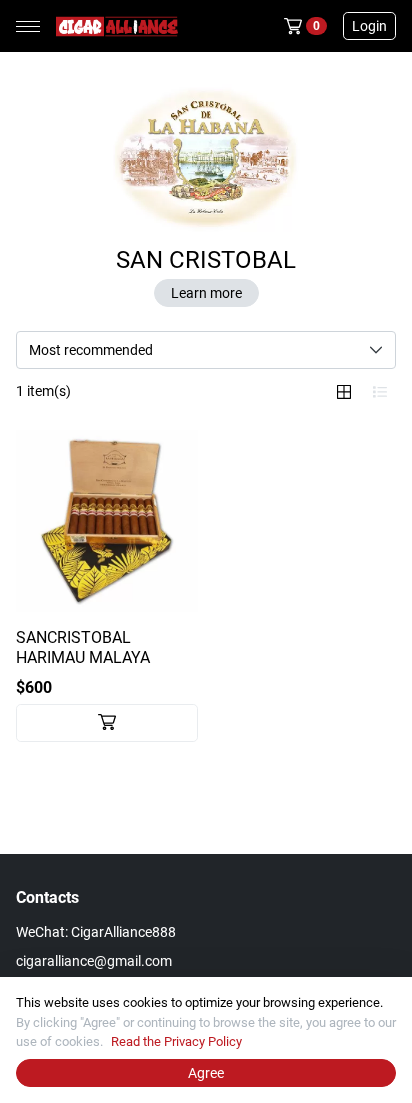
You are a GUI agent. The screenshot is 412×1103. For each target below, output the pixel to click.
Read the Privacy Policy (176, 1041)
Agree (206, 1073)
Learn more (206, 293)
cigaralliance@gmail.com (94, 961)
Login (369, 26)
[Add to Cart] (107, 723)
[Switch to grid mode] (344, 392)
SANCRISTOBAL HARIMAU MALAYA (83, 647)
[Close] (396, 993)
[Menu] (28, 26)
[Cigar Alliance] (113, 26)
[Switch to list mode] (380, 392)
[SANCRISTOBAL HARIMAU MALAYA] (107, 521)
